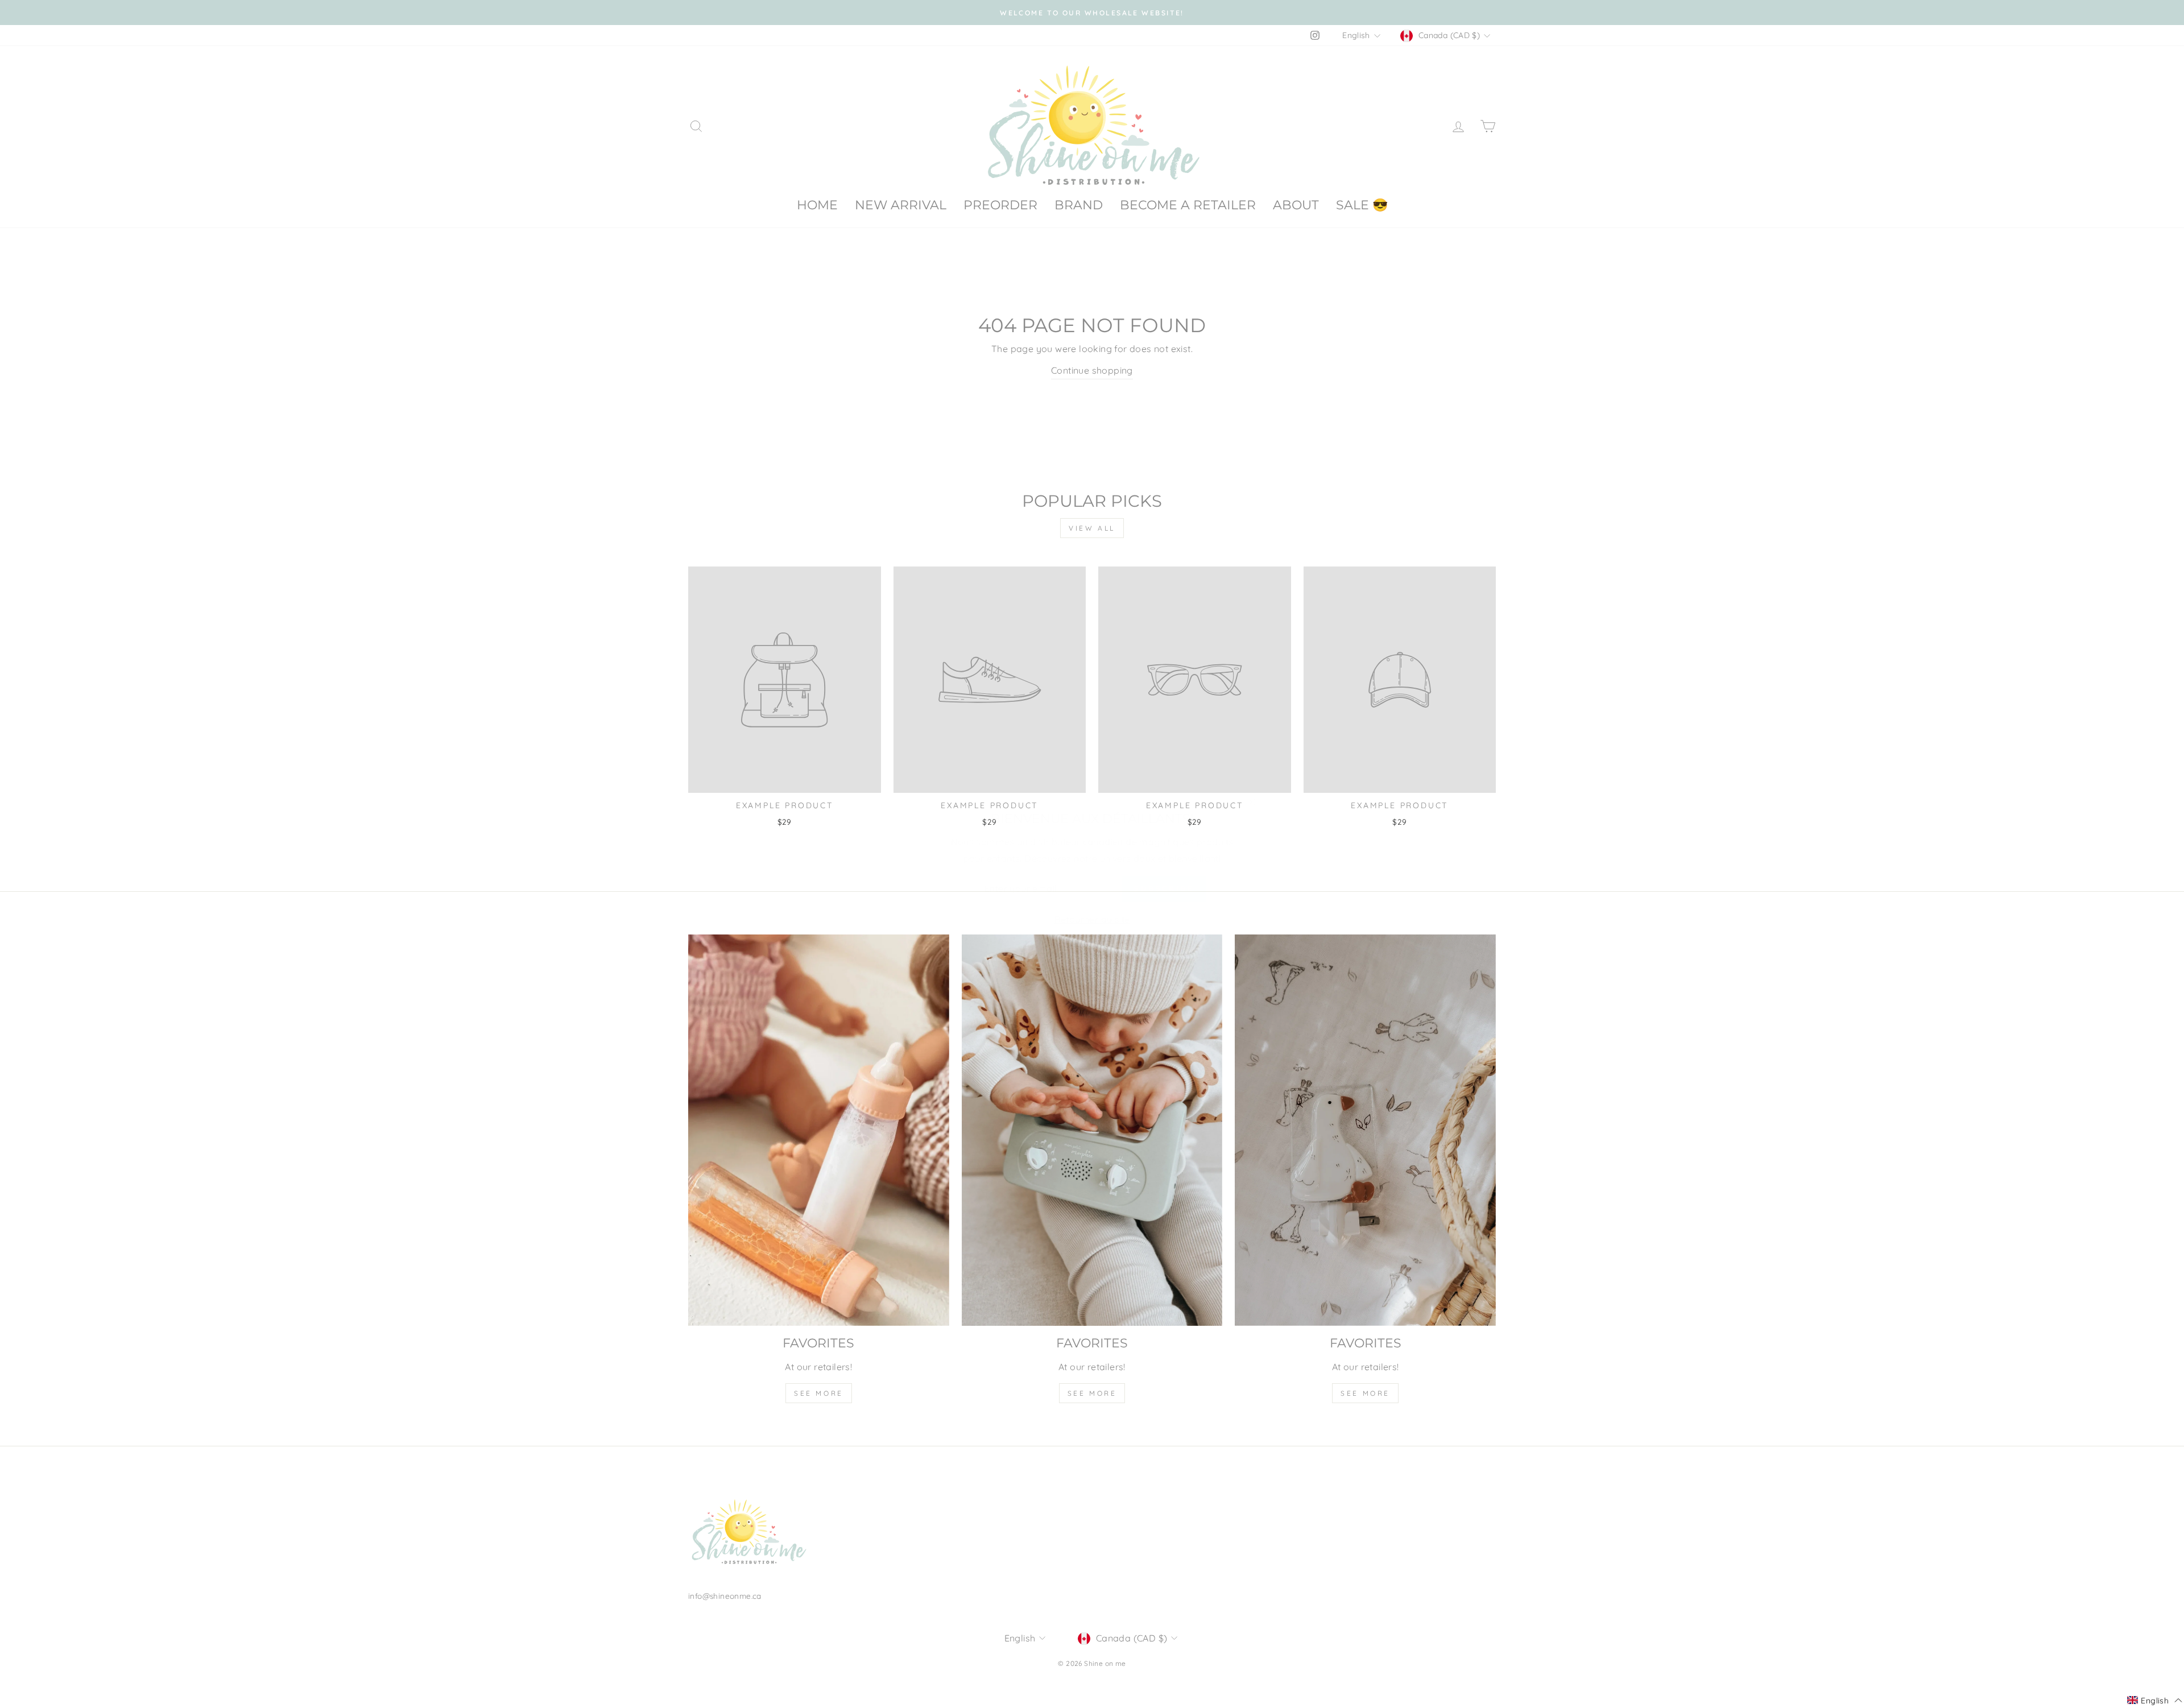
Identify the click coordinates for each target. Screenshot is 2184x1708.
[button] (2155, 1701)
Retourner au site (1092, 903)
